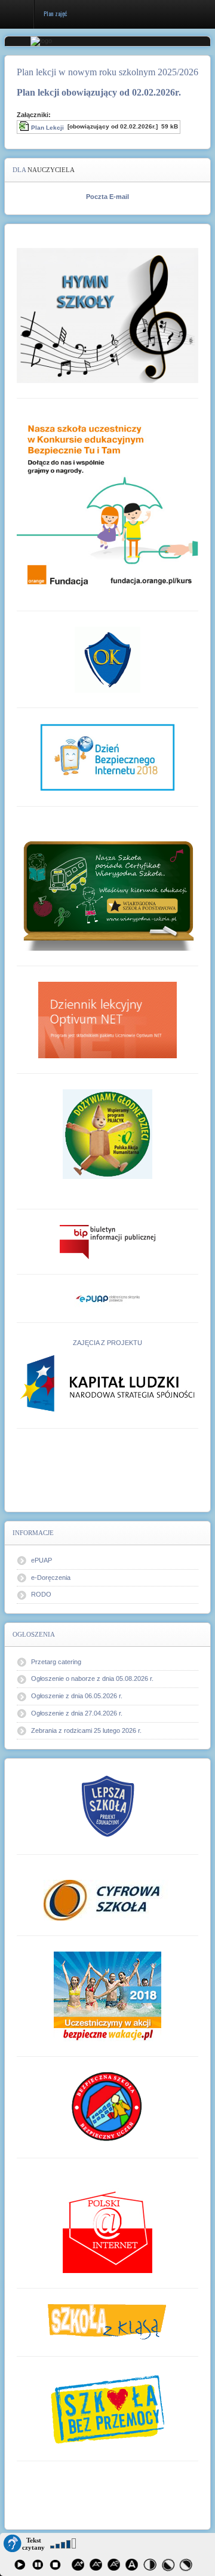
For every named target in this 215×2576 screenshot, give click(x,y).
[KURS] (107, 505)
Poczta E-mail (107, 197)
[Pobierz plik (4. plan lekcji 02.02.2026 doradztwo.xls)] (25, 128)
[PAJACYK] (107, 1134)
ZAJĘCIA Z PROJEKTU (107, 1343)
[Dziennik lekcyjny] (107, 1020)
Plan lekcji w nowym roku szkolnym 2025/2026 (107, 72)
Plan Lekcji (47, 128)
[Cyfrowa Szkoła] (107, 1900)
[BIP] (107, 1242)
